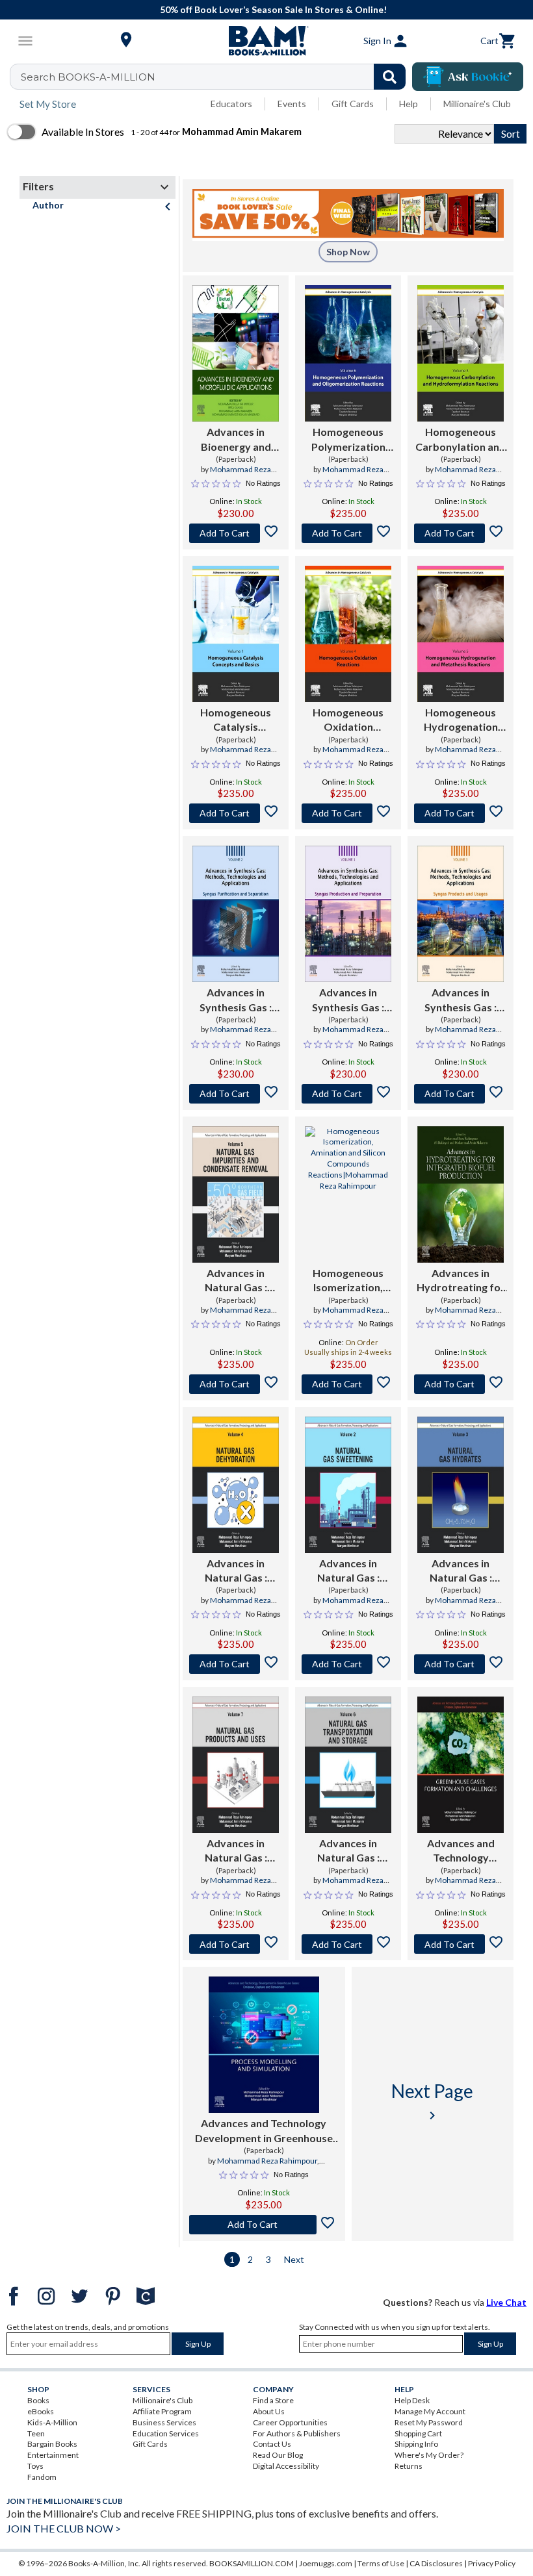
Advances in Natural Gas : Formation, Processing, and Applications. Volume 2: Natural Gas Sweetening (348, 1571)
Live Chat (506, 2302)
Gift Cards (353, 104)
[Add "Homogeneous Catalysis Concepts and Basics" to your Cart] (236, 813)
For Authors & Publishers (297, 2433)
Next (294, 2259)
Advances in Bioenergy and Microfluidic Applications (236, 440)
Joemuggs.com (326, 2563)
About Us (269, 2411)
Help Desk (412, 2400)
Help (409, 104)
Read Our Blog (278, 2455)
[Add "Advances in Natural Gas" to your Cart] (236, 1384)
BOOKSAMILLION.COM (252, 2563)
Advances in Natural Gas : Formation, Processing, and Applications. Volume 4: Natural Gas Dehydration (236, 1571)
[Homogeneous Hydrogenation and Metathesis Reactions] (461, 634)
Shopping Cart (418, 2433)
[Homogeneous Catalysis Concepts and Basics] (236, 634)
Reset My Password (429, 2422)
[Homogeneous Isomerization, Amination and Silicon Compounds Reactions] (348, 1194)
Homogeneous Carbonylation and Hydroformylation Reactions (461, 440)
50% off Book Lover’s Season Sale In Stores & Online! (273, 9)
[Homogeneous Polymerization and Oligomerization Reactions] (348, 353)
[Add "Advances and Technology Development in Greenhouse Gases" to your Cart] (461, 1944)
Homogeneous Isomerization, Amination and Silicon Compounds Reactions (348, 1281)
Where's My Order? (429, 2455)
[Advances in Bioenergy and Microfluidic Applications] (236, 353)
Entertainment (53, 2455)
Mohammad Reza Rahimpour (267, 2161)
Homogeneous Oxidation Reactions (348, 720)
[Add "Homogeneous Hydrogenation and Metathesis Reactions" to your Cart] (461, 813)
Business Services (164, 2422)
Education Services (166, 2433)
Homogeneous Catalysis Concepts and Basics (236, 720)
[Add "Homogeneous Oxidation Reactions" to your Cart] (348, 813)
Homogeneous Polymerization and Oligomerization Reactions (348, 440)
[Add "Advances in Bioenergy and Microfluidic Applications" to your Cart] (236, 533)
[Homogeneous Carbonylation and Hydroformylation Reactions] (461, 353)
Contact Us (272, 2444)
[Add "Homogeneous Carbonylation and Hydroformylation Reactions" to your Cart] (461, 533)
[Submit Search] (390, 77)
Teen (36, 2433)
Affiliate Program (162, 2411)
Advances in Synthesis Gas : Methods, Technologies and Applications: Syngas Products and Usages (461, 1000)
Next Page (432, 2102)
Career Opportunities (290, 2422)
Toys (35, 2466)
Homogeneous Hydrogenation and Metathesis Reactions (461, 720)
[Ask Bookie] (468, 77)
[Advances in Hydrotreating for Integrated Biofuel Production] (461, 1194)
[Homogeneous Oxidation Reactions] (348, 634)
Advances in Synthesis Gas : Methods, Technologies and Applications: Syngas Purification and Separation (236, 1000)
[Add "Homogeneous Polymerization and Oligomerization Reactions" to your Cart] (348, 533)
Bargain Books (52, 2444)
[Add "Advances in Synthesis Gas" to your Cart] (236, 1094)
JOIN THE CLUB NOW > (64, 2528)
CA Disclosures (436, 2563)
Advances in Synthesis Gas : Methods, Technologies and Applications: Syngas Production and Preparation (348, 1000)
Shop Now (348, 252)
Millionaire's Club (477, 104)
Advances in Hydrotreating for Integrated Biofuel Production (461, 1281)
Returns (409, 2466)
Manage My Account (430, 2411)
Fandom (42, 2477)
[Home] (266, 41)
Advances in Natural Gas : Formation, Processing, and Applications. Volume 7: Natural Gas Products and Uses (236, 1851)
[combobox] (216, 77)
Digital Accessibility (286, 2466)
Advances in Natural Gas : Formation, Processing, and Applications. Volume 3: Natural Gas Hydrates (461, 1571)
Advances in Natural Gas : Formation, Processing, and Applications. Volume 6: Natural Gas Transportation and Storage (348, 1851)
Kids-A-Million (52, 2422)
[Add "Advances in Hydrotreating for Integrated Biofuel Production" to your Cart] (461, 1384)
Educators (231, 104)
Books (38, 2400)
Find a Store (273, 2400)
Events (292, 104)
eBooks (41, 2411)
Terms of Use (381, 2563)
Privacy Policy (492, 2563)
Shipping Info (416, 2444)
